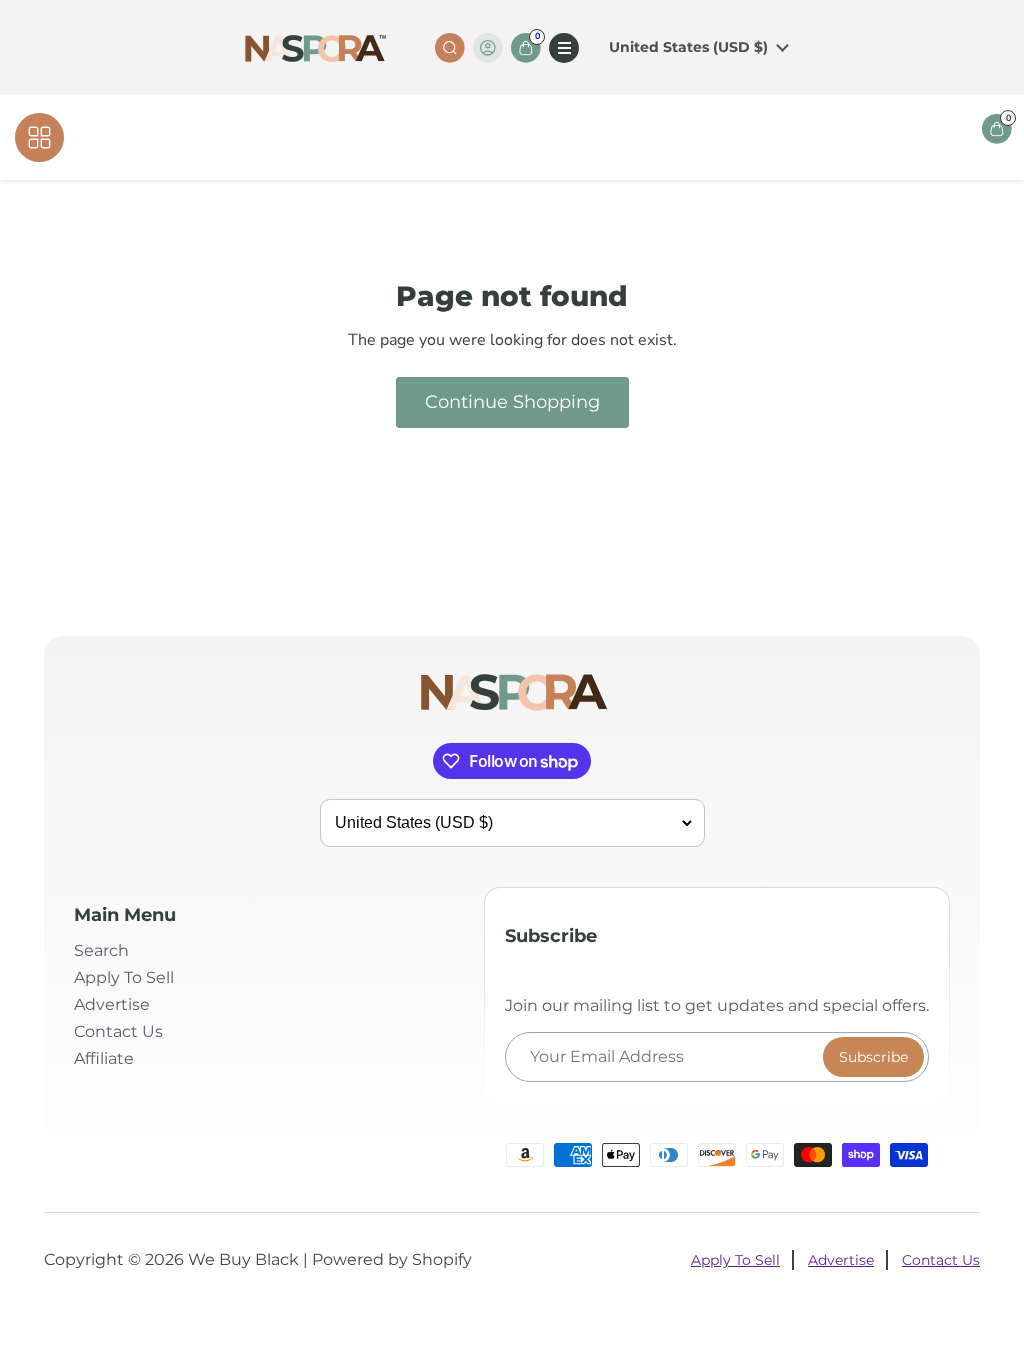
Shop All (106, 137)
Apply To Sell (124, 977)
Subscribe (873, 1057)
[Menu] (564, 48)
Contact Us (552, 138)
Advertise (112, 1004)
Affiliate (637, 138)
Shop (479, 138)
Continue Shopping (512, 402)
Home (424, 138)
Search (101, 950)
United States (688, 47)
